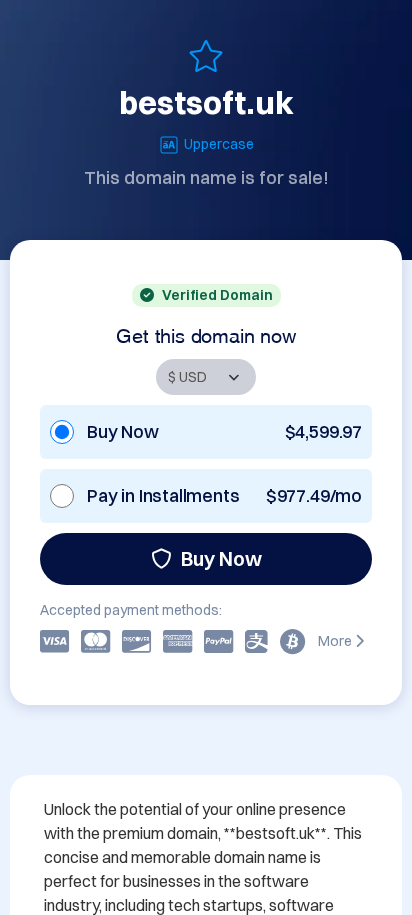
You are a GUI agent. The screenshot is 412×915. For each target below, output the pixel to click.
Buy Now (221, 558)
